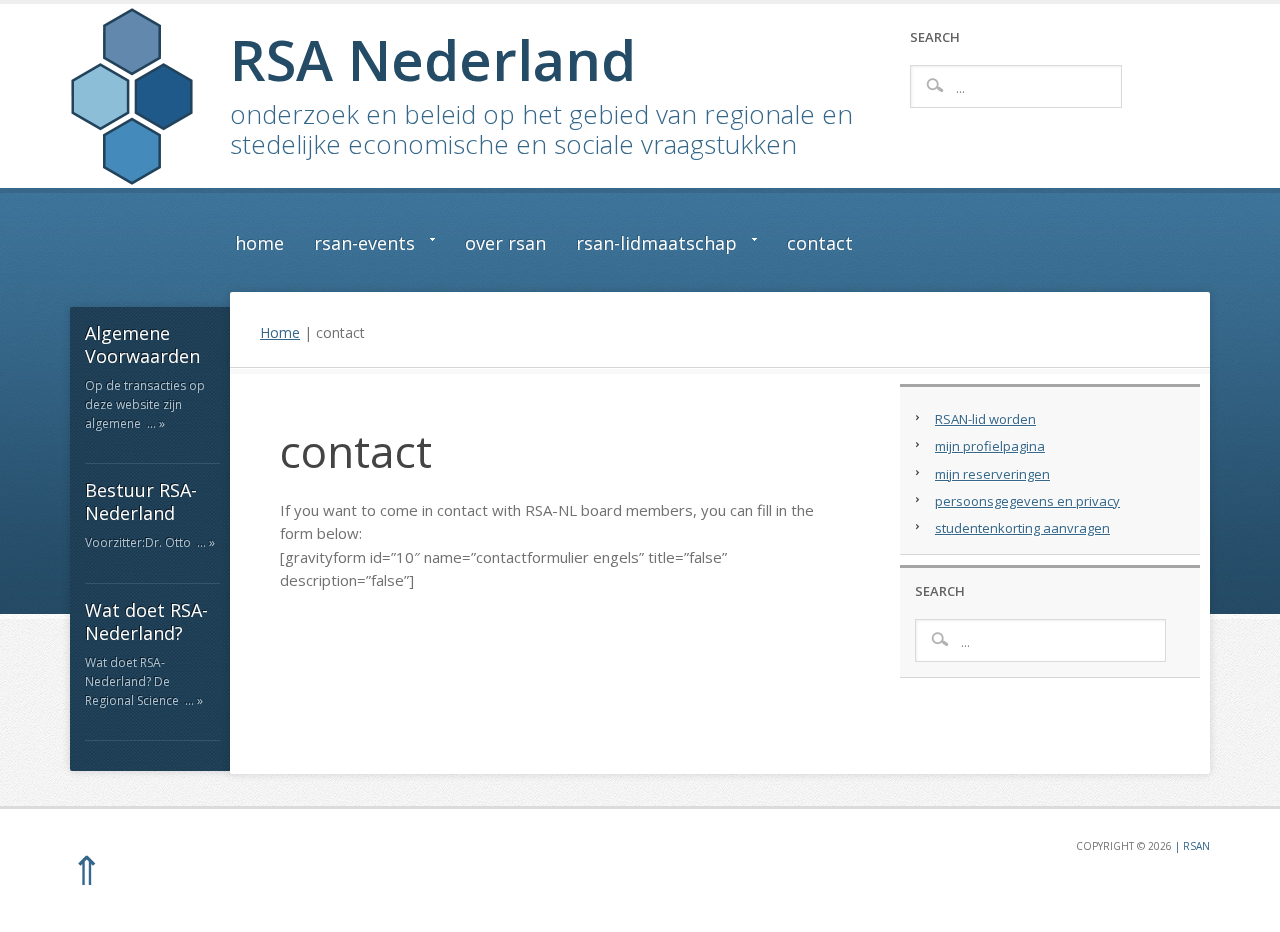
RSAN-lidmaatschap (649, 247)
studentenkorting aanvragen (1022, 528)
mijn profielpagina (990, 446)
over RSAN (505, 243)
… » (156, 423)
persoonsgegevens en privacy (1027, 501)
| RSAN (1191, 846)
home (259, 243)
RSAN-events (357, 247)
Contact (820, 243)
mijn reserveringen (992, 474)
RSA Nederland (433, 59)
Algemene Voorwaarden (142, 344)
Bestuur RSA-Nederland (141, 501)
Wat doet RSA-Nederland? (146, 621)
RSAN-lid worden (985, 419)
